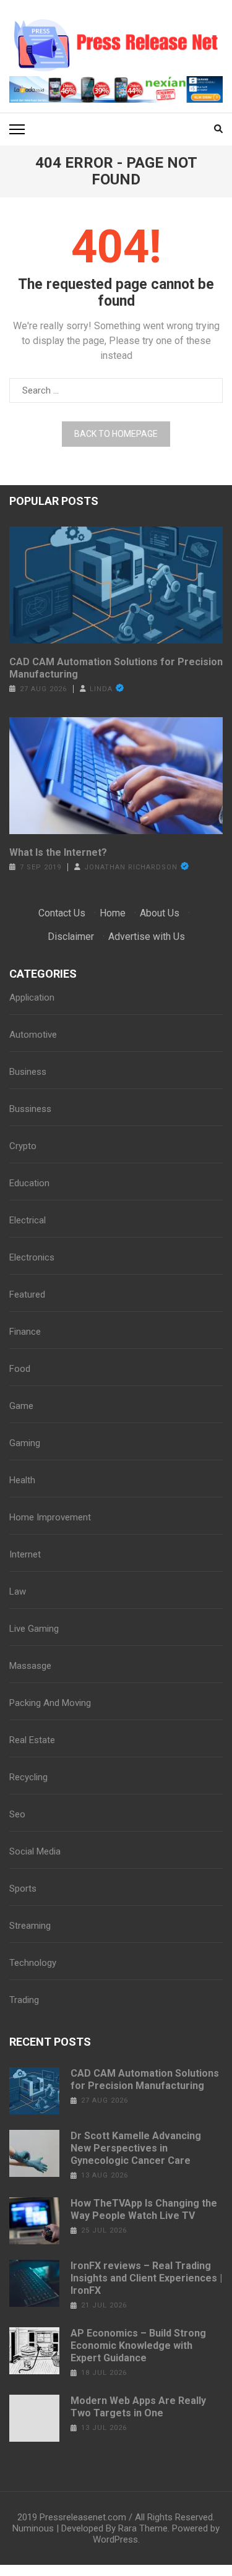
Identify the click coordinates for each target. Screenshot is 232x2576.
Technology (33, 1963)
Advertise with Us (147, 937)
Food (20, 1369)
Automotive (33, 1035)
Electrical (28, 1220)
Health (22, 1480)
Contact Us (62, 913)
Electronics (32, 1257)
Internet (25, 1554)
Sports (23, 1889)
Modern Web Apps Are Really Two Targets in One (138, 2407)
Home (113, 913)
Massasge (30, 1666)
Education (29, 1183)
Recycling (28, 1777)
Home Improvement (50, 1517)
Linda (101, 689)
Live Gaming (34, 1629)
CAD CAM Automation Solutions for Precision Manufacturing (116, 668)
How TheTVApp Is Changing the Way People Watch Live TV (144, 2209)
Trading (24, 2000)
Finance (25, 1332)
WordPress (115, 2539)
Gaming (25, 1443)
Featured (27, 1294)
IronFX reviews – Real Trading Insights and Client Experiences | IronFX (146, 2278)
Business (28, 1072)
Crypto (23, 1146)
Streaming (30, 1926)
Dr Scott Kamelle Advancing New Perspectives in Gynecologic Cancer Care (136, 2148)
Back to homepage (116, 434)
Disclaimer (71, 937)
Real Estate (32, 1740)
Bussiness (30, 1109)
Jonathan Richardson (131, 867)
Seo (17, 1814)
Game (21, 1406)
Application (32, 997)
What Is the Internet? (58, 852)
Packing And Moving (50, 1703)
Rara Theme (143, 2528)
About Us (160, 913)
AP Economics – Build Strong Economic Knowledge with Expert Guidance (138, 2346)
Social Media (35, 1851)
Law (18, 1592)
